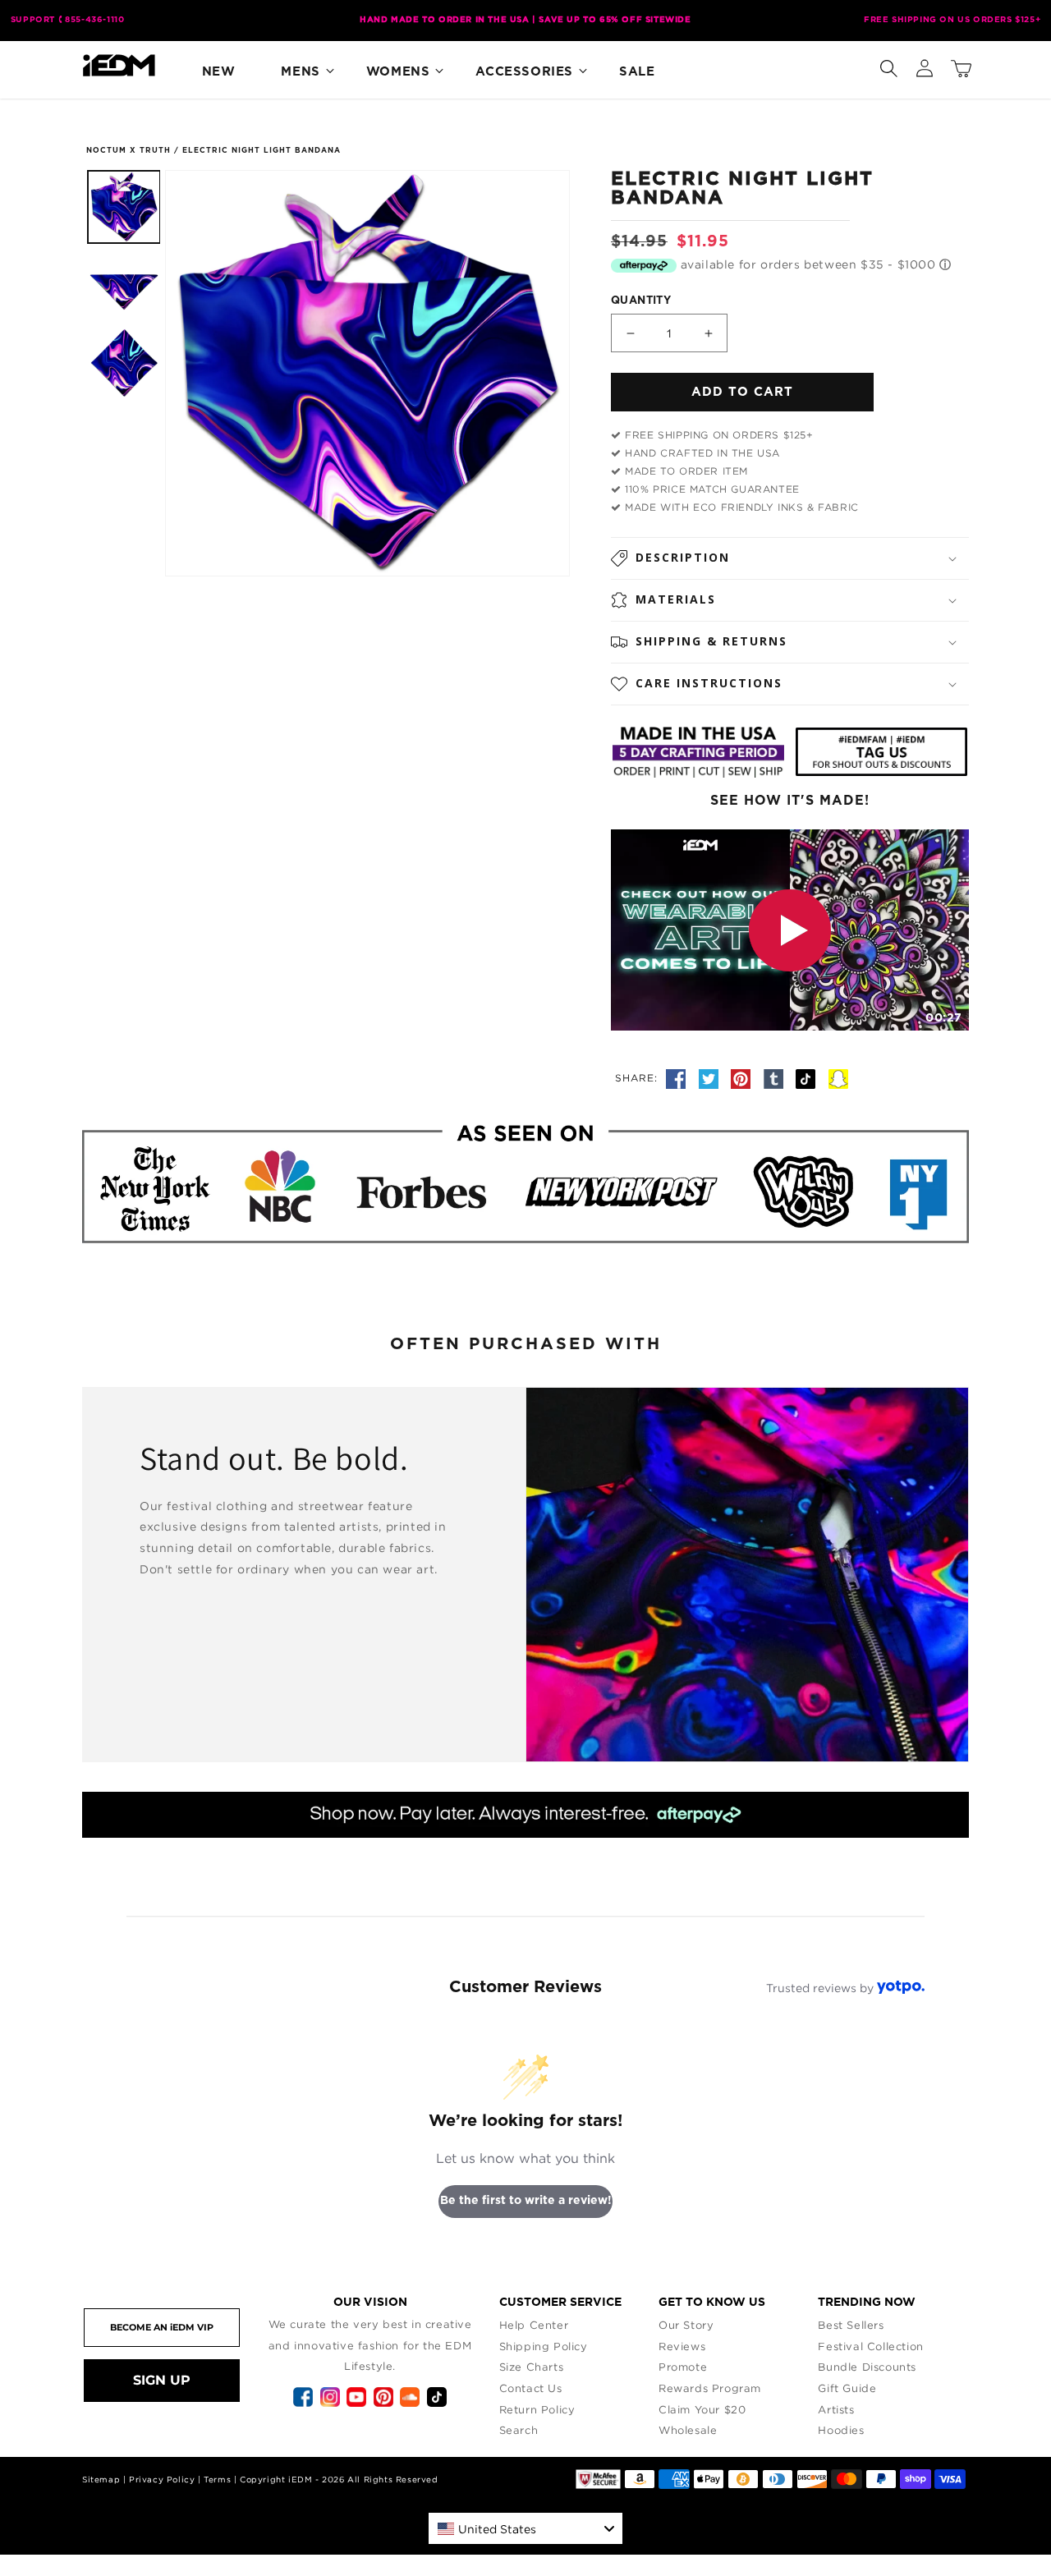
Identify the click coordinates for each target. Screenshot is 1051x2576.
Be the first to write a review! (526, 2201)
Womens (398, 72)
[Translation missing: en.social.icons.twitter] (711, 1077)
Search (519, 2430)
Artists (836, 2409)
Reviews (682, 2346)
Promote (683, 2367)
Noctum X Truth (129, 151)
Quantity (641, 301)
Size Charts (532, 2367)
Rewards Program (710, 2388)
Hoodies (841, 2430)
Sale (637, 72)
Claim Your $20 (702, 2409)
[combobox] (525, 2528)
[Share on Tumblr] (776, 1077)
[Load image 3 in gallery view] (124, 363)
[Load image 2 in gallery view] (124, 285)
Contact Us (531, 2388)
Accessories (524, 72)
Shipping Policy (544, 2346)
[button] (888, 65)
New (219, 72)
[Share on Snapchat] (838, 1077)
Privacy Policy (162, 2480)
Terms (217, 2480)
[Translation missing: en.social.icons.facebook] (678, 1077)
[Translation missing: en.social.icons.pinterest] (743, 1077)
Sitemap (101, 2480)
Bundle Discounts (867, 2367)
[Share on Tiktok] (808, 1077)
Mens (300, 72)
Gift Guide (847, 2388)
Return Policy (537, 2409)
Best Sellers (851, 2325)
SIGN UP (162, 2380)
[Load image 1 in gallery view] (124, 207)
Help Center (534, 2325)
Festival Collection (870, 2346)
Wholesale (688, 2430)
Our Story (686, 2325)
